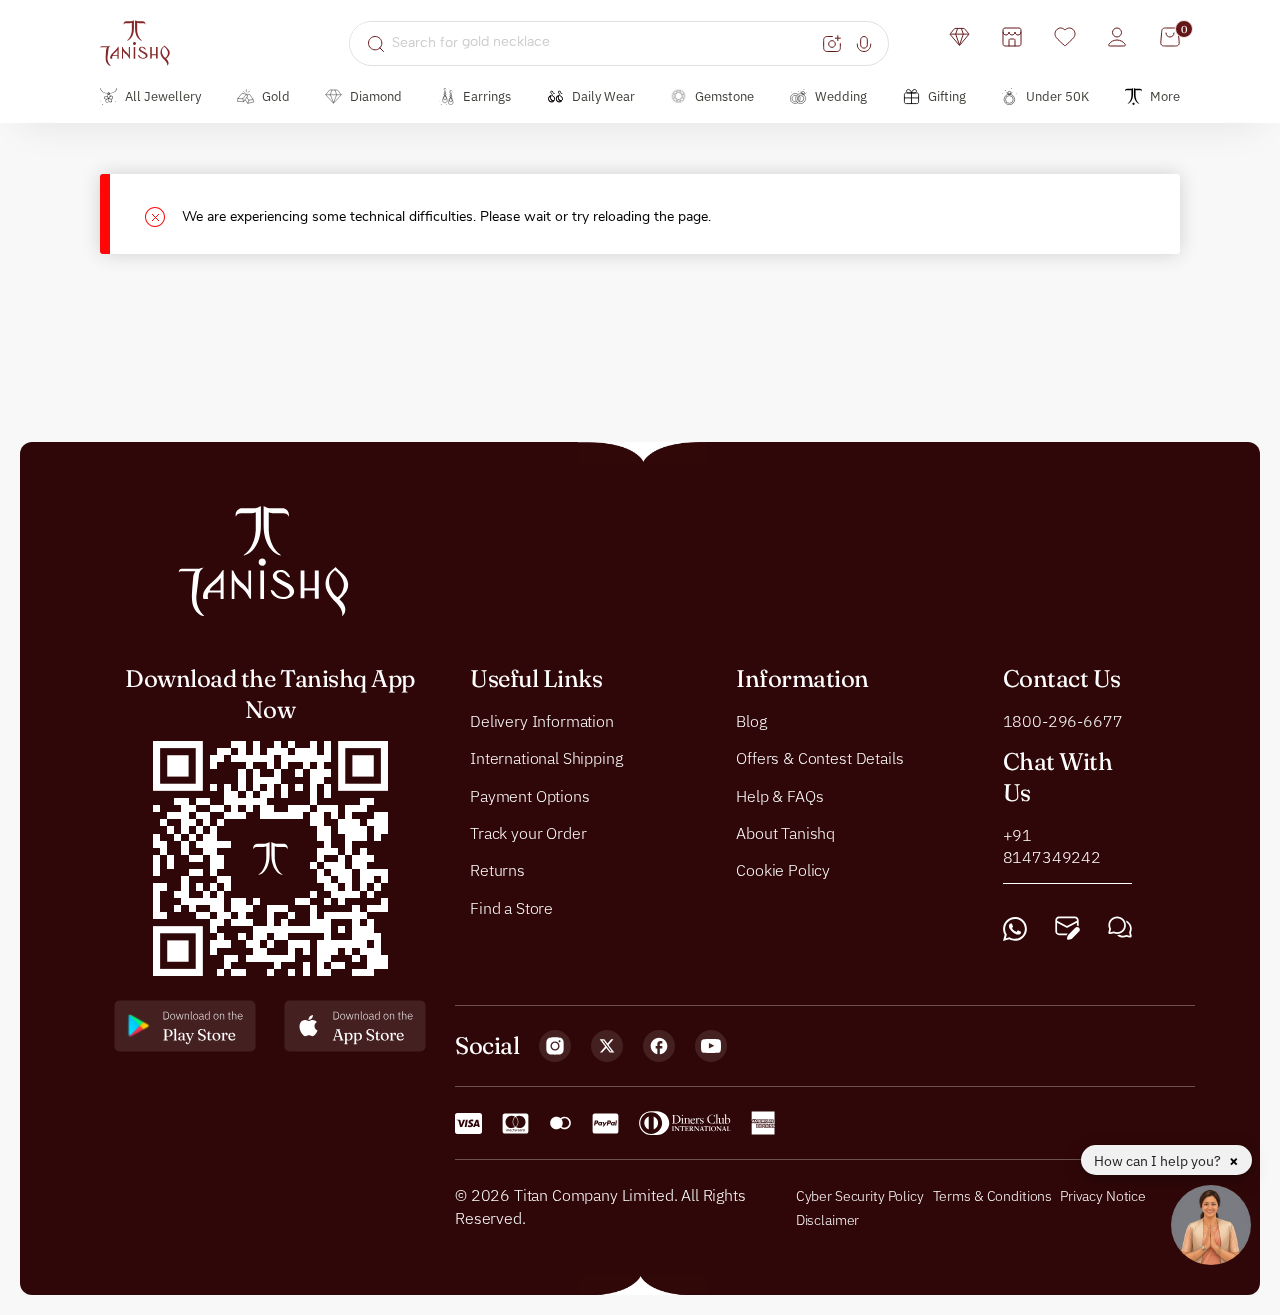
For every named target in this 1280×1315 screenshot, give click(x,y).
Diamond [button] (376, 96)
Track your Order (528, 833)
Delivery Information (542, 721)
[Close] (163, 214)
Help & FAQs (779, 796)
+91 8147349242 (1052, 846)
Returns (497, 871)
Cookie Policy (783, 871)
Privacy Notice (1103, 1196)
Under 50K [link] (1057, 96)
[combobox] (604, 43)
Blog (751, 721)
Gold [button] (276, 96)
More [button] (1165, 96)
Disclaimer (828, 1220)
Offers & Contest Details (819, 758)
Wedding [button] (841, 96)
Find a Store (511, 908)
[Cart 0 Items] (1170, 37)
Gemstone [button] (724, 96)
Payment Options (530, 796)
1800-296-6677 (1063, 721)
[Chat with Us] (1120, 929)
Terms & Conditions (994, 1196)
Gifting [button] (947, 96)
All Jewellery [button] (163, 96)
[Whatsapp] (1015, 929)
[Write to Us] (1067, 929)
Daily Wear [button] (603, 96)
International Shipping (546, 758)
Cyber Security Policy (860, 1196)
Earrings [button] (487, 96)
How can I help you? (1159, 1161)
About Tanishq (785, 833)
